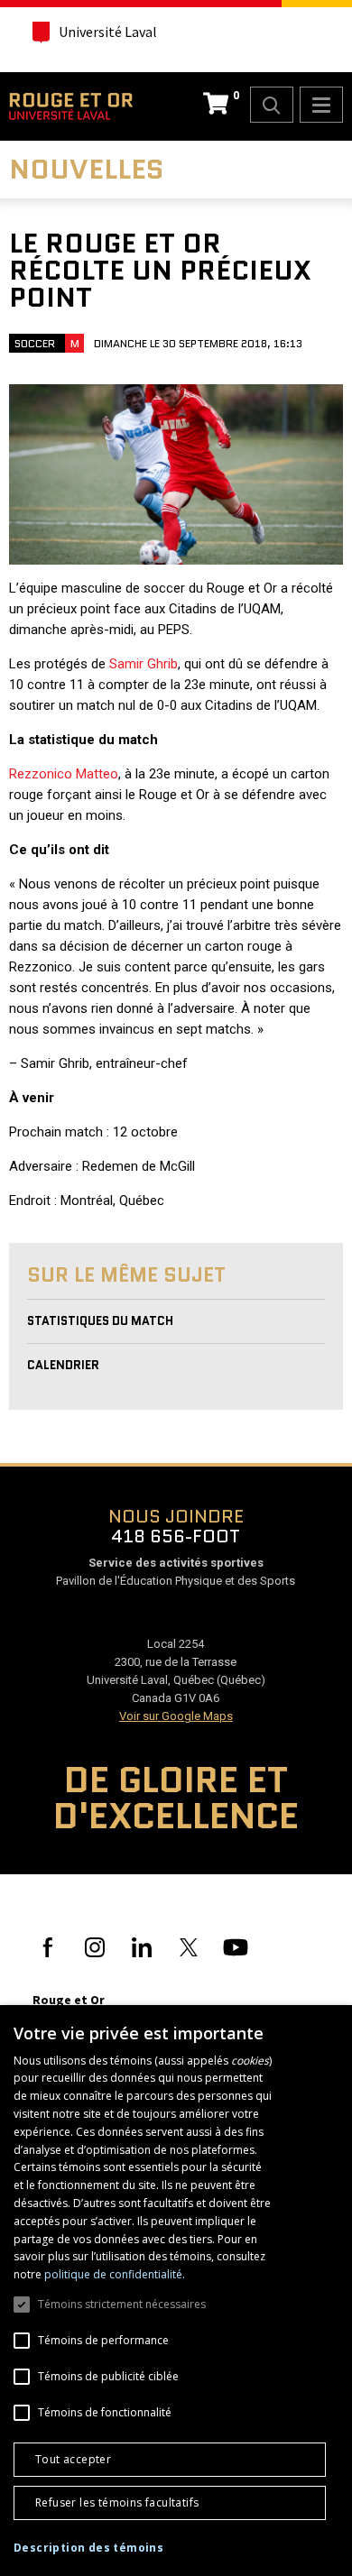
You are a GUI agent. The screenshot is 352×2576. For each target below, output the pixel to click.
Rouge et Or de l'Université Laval (71, 106)
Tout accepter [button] (73, 2459)
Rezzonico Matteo (64, 774)
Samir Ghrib (144, 664)
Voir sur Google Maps (176, 1716)
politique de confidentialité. (115, 2274)
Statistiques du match (100, 1321)
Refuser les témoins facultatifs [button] (117, 2502)
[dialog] (176, 2291)
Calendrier (63, 1365)
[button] (88, 2548)
